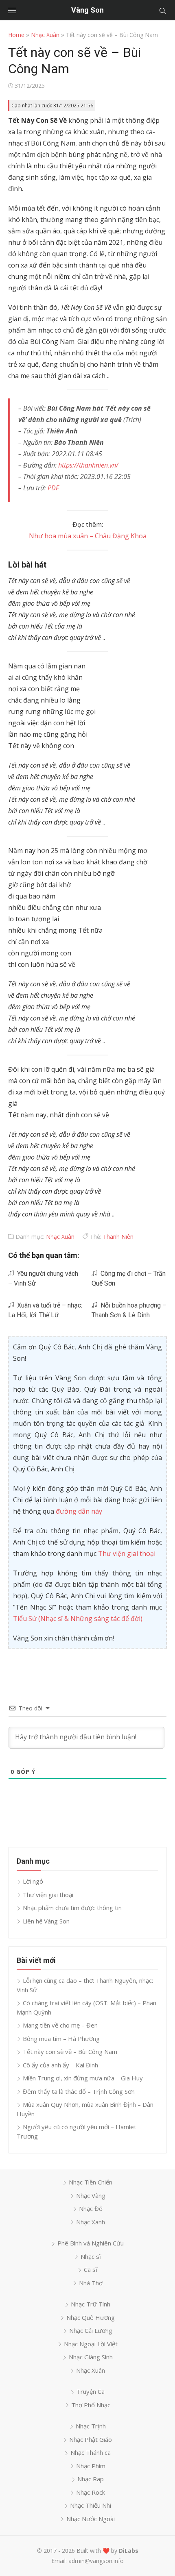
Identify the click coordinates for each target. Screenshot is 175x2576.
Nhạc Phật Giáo (91, 2439)
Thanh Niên (118, 1237)
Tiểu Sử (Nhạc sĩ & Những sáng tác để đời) (78, 1619)
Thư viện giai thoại (127, 1553)
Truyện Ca (91, 2391)
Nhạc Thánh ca (91, 2452)
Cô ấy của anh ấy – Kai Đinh (60, 2065)
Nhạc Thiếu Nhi (91, 2505)
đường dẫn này (79, 1511)
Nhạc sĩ (91, 2256)
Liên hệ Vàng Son (46, 1921)
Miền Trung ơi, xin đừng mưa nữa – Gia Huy (83, 2078)
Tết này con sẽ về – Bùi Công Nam (70, 2052)
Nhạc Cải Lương (91, 2330)
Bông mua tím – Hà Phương (61, 2039)
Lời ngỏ (33, 1881)
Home (16, 35)
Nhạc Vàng (91, 2195)
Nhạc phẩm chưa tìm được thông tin (72, 1908)
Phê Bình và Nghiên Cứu (91, 2243)
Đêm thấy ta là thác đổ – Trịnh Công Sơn (79, 2091)
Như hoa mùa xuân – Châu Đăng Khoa (88, 536)
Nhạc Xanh (91, 2222)
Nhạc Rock (91, 2492)
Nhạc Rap (91, 2479)
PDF (53, 488)
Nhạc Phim (91, 2466)
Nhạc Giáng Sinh (91, 2357)
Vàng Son (87, 10)
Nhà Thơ (91, 2283)
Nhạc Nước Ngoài (91, 2519)
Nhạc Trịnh (91, 2426)
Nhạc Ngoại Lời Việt (91, 2344)
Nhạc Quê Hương (91, 2317)
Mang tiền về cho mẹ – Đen (60, 2025)
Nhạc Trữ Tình (91, 2304)
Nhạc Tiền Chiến (91, 2182)
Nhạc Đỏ (91, 2208)
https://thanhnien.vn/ (88, 465)
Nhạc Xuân (45, 35)
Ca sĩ (91, 2269)
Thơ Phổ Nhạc (91, 2405)
